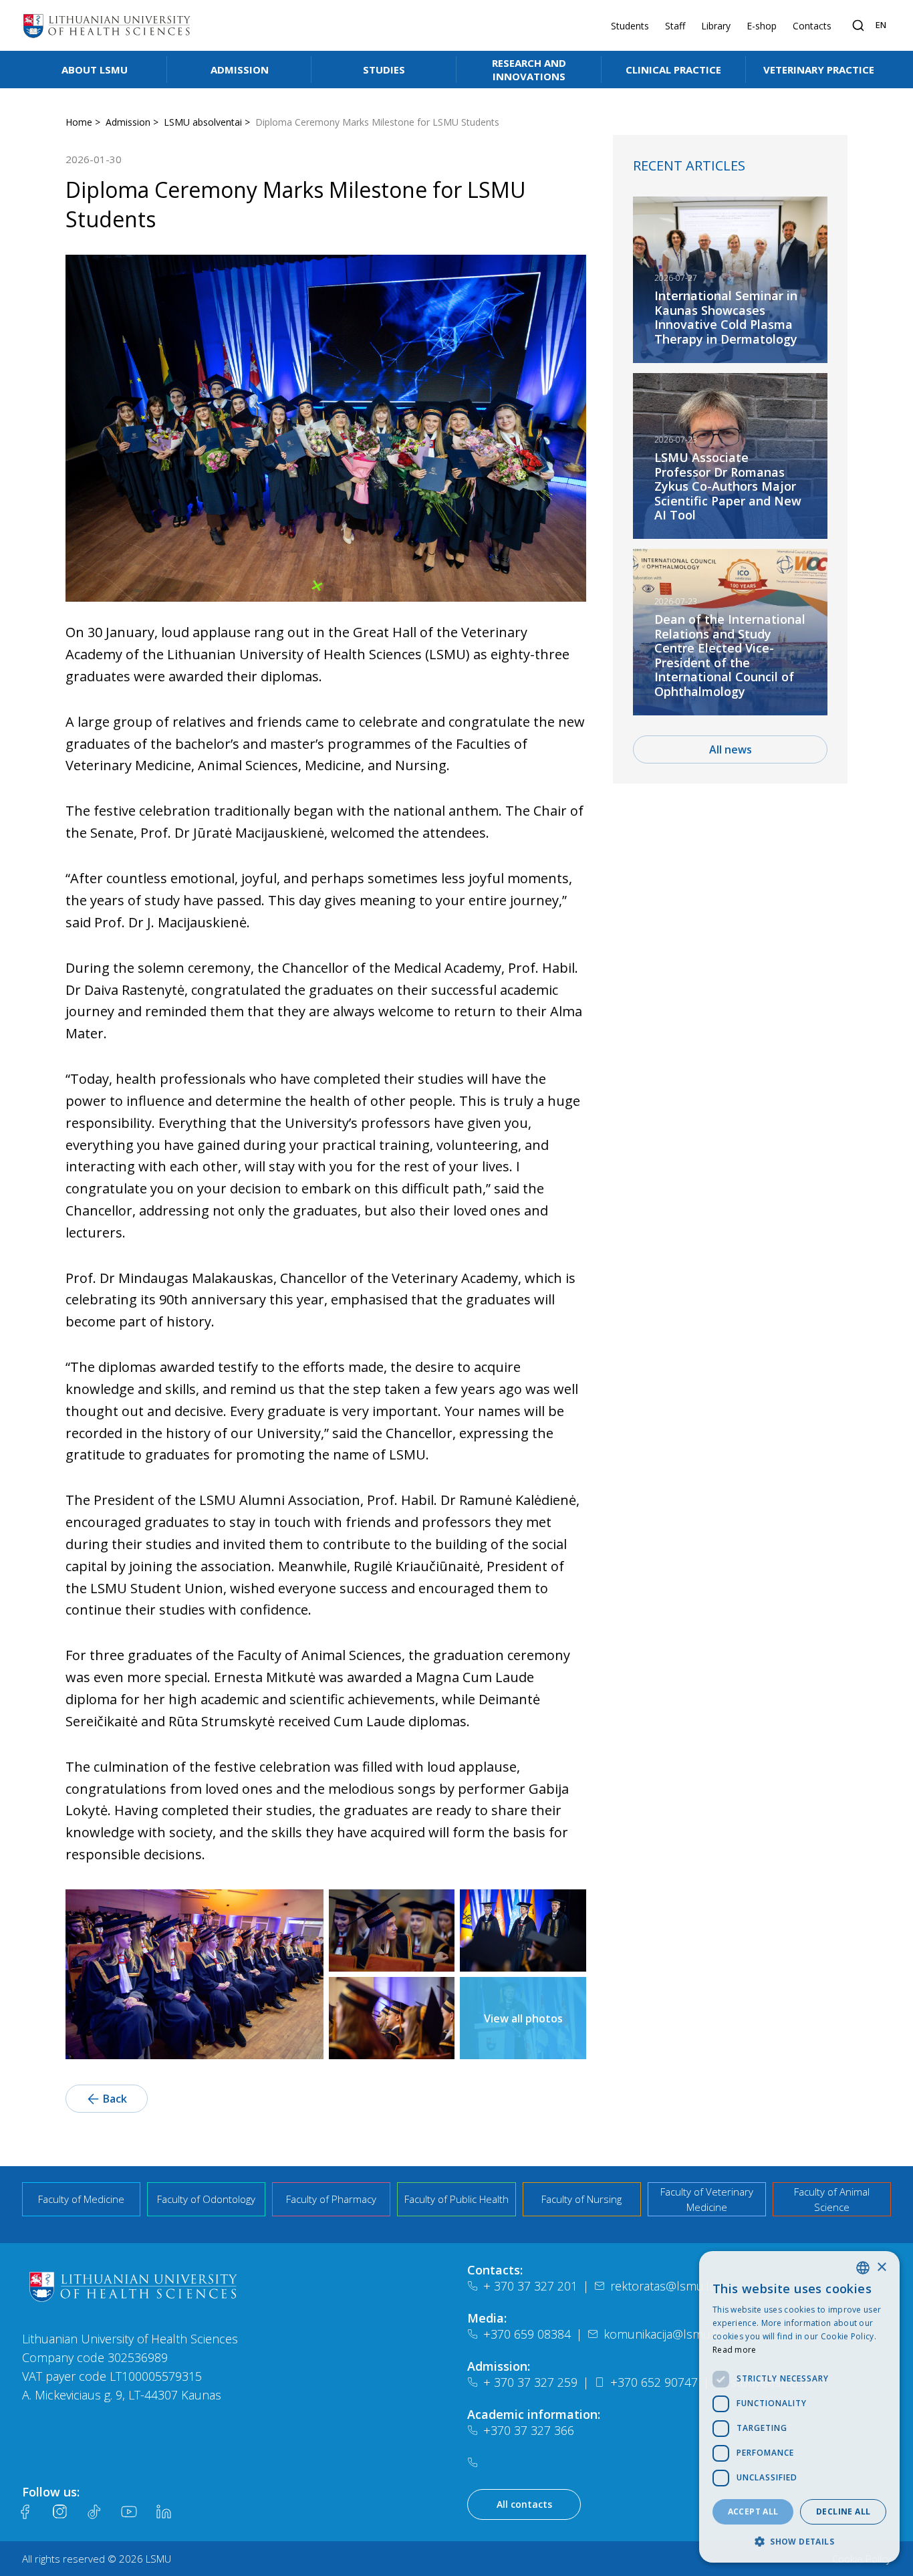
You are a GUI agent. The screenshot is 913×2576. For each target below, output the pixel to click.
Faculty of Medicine (81, 2199)
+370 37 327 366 (529, 2430)
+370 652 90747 (654, 2382)
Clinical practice (673, 70)
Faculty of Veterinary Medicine (707, 2199)
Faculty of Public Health (456, 2199)
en (881, 25)
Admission (240, 70)
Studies (384, 70)
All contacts (524, 2504)
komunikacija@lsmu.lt (662, 2334)
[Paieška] (858, 25)
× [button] (881, 2267)
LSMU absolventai (203, 122)
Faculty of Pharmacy (331, 2199)
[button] (799, 2541)
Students (630, 26)
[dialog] (799, 2407)
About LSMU (95, 70)
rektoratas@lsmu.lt (662, 2286)
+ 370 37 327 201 (530, 2286)
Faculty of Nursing (581, 2199)
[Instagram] (59, 2512)
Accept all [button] (753, 2511)
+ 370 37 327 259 (530, 2382)
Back (115, 2099)
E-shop (762, 26)
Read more (735, 2350)
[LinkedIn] (164, 2512)
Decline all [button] (843, 2511)
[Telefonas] (475, 2462)
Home (79, 122)
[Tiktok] (94, 2512)
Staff (675, 26)
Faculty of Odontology (206, 2199)
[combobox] (863, 2268)
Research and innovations (529, 70)
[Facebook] (25, 2512)
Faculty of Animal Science (832, 2199)
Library (716, 26)
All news (731, 749)
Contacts (812, 26)
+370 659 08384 (527, 2334)
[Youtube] (129, 2512)
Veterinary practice (819, 70)
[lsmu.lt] (107, 25)
